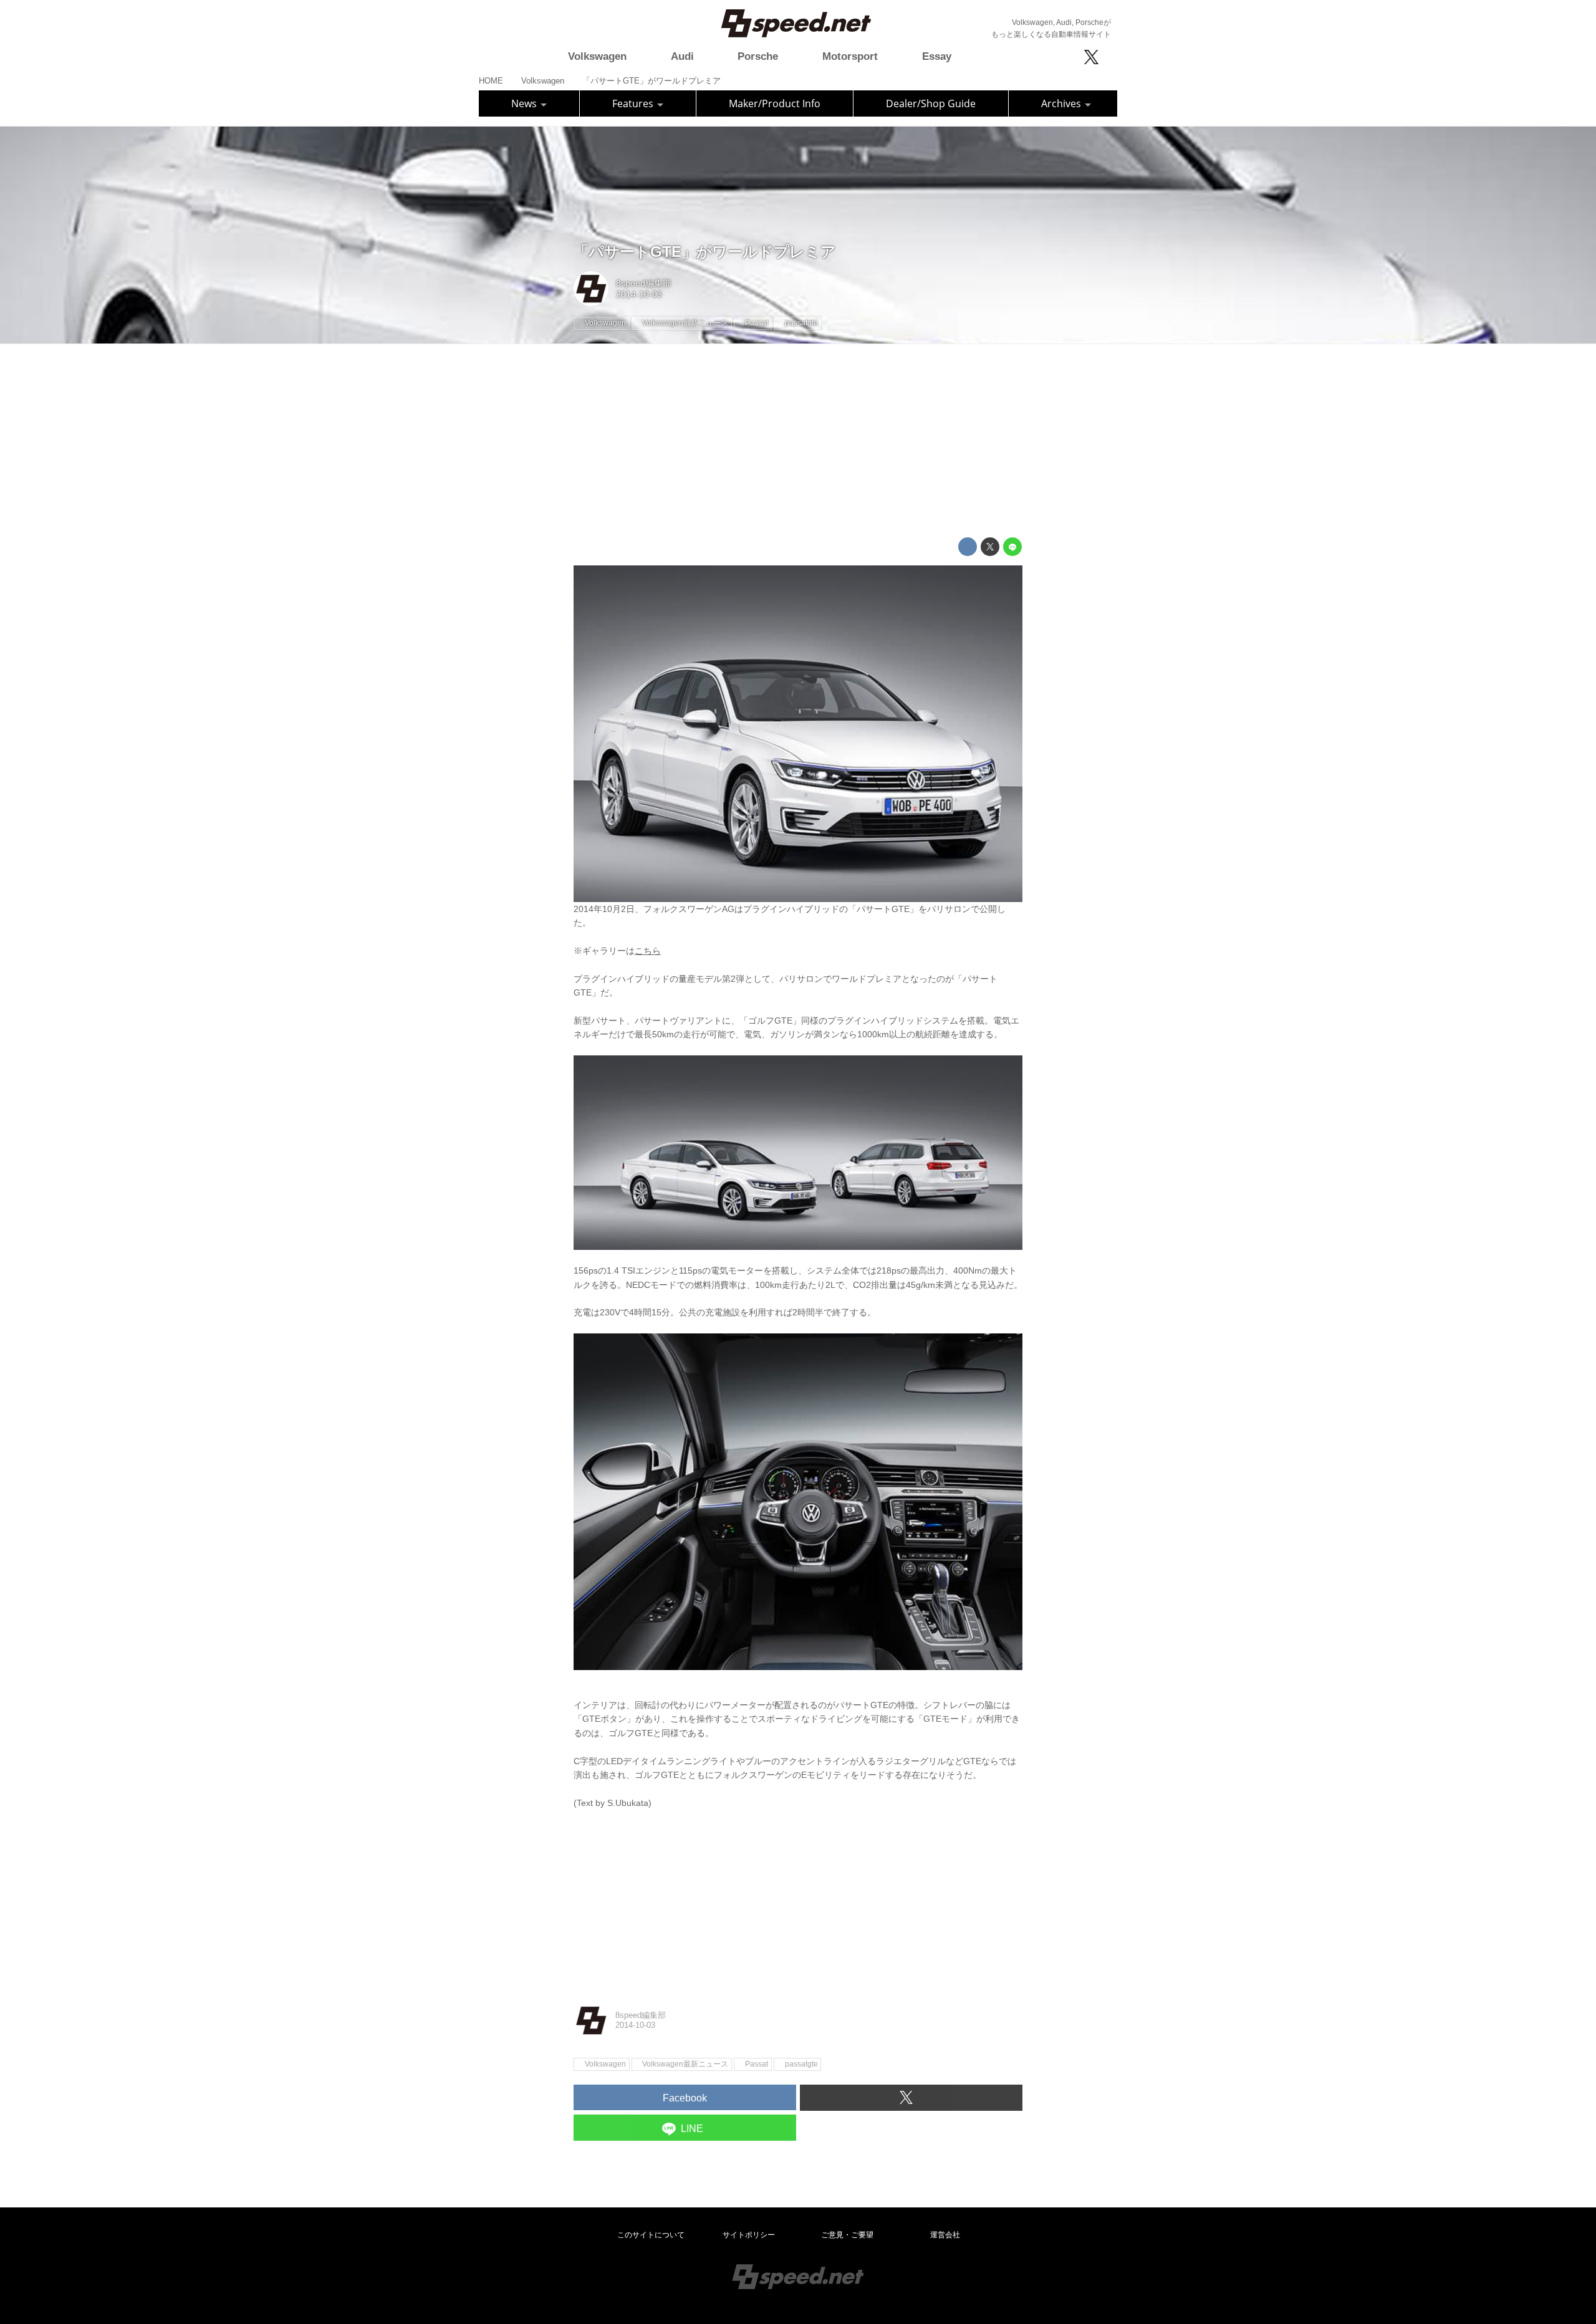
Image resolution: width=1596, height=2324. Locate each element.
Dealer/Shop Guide (931, 103)
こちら (648, 951)
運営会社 (945, 2235)
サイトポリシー (749, 2235)
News (525, 103)
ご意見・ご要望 (847, 2235)
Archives (1062, 103)
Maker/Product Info (775, 103)
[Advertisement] (798, 441)
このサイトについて (651, 2235)
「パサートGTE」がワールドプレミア (705, 252)
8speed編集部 (644, 283)
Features (634, 103)
